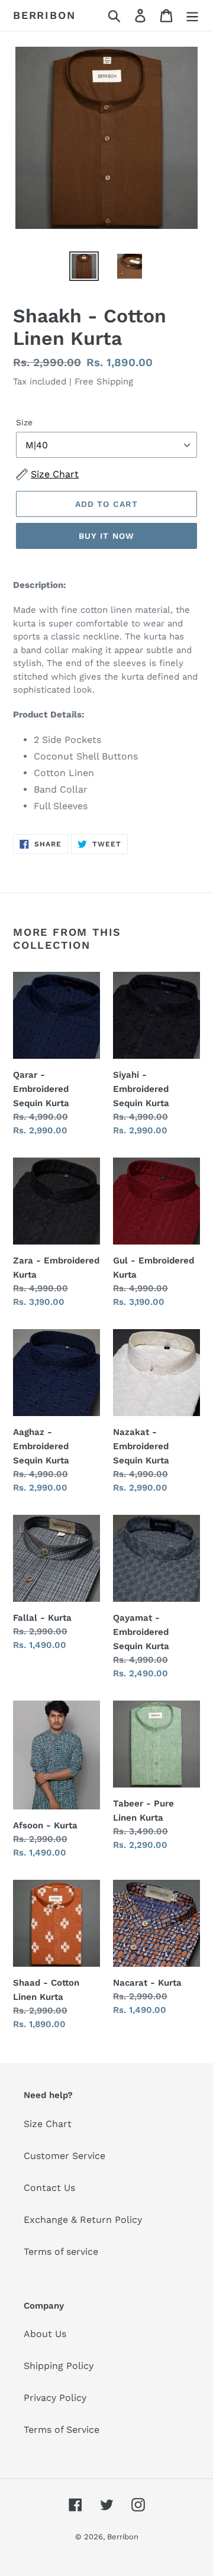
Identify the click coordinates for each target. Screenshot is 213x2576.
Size (24, 422)
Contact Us (49, 2188)
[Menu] (192, 16)
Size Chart (48, 2124)
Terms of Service (62, 2430)
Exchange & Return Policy (83, 2220)
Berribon (44, 15)
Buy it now (106, 536)
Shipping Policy (59, 2366)
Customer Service (64, 2156)
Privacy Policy (55, 2398)
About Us (45, 2334)
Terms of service (61, 2252)
